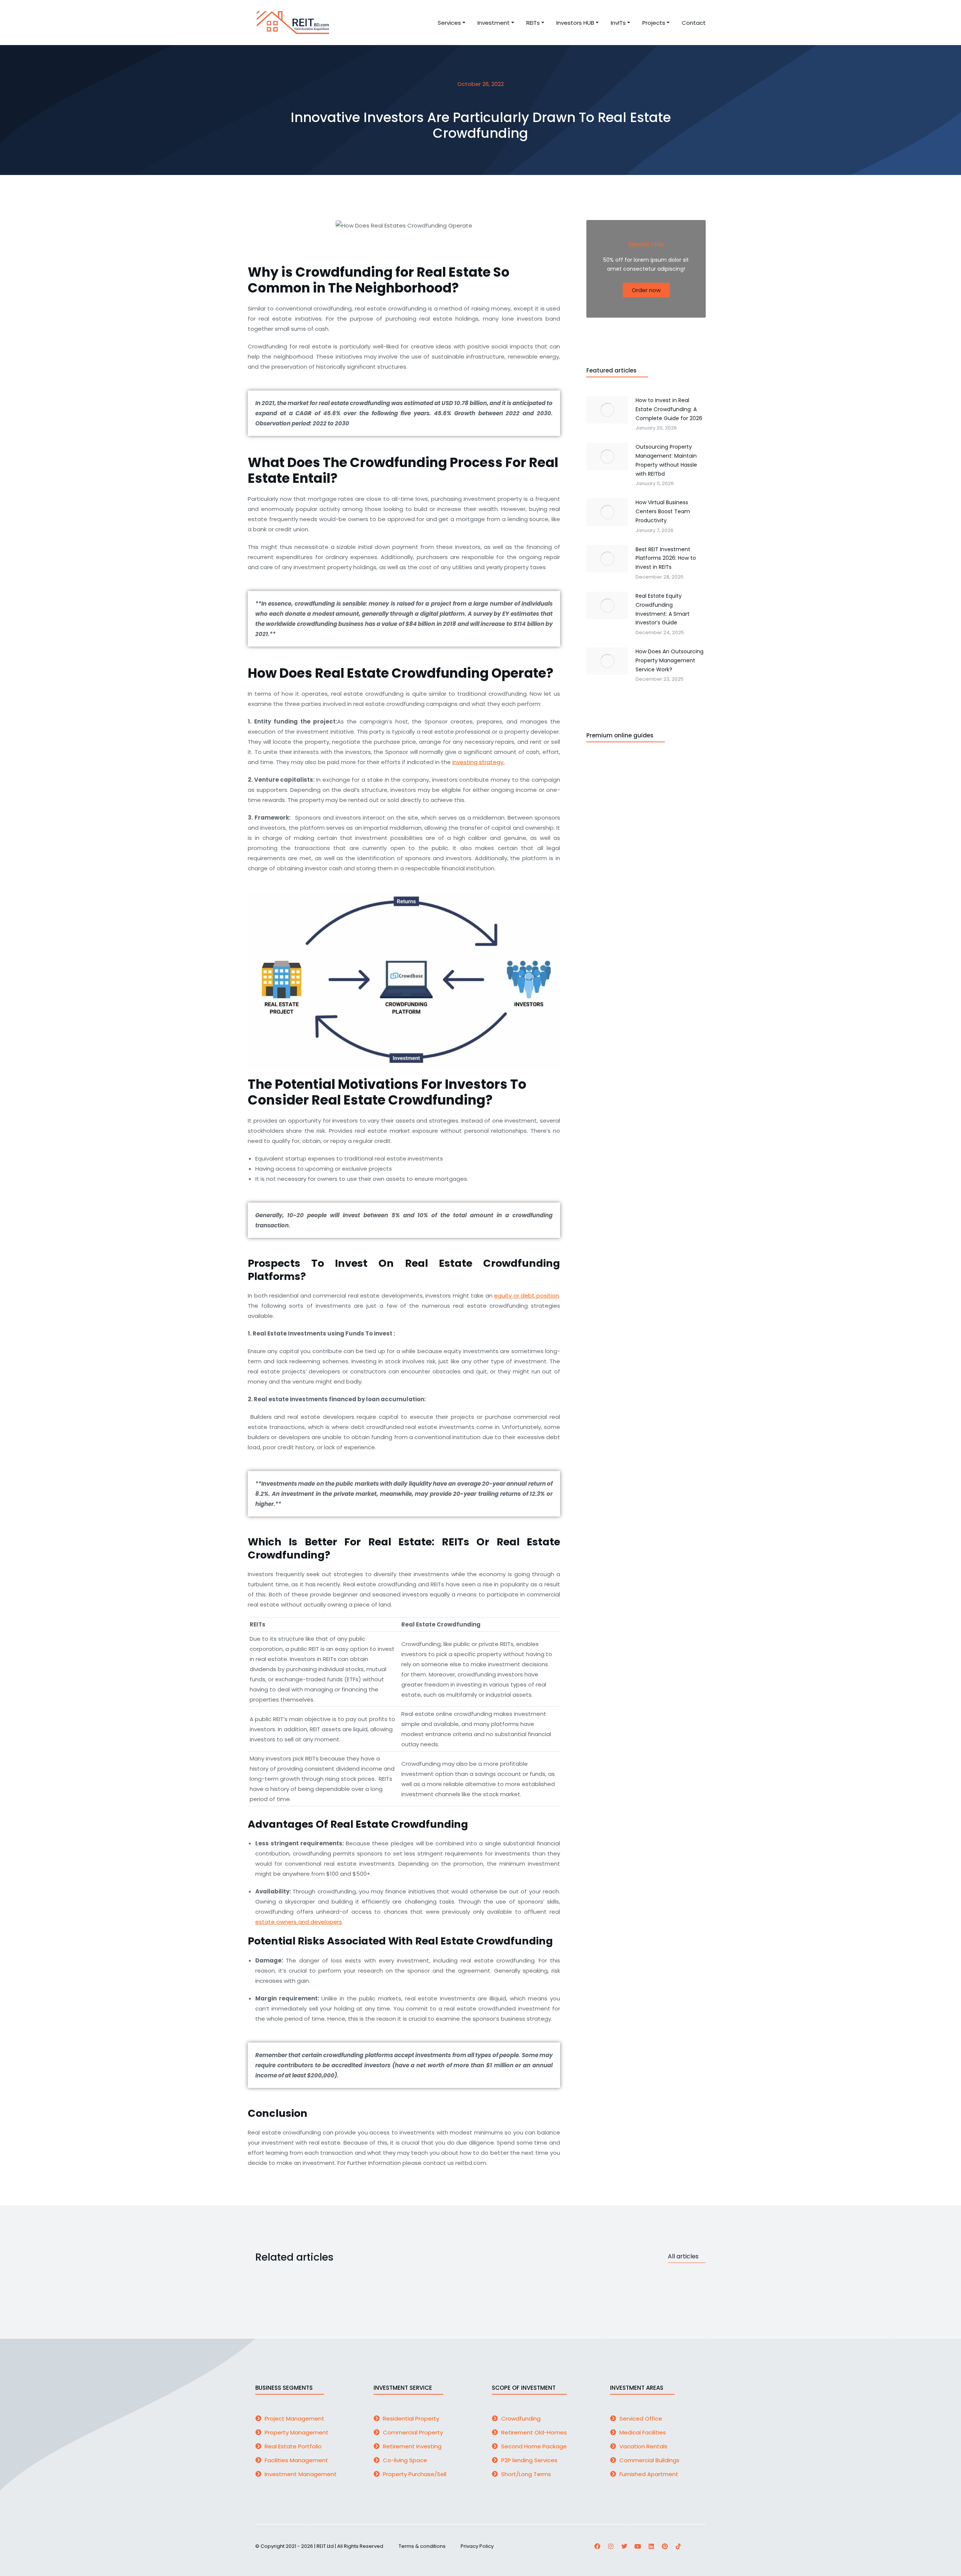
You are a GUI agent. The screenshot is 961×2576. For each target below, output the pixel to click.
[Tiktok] (678, 2546)
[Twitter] (624, 2546)
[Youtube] (638, 2546)
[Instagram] (611, 2546)
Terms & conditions (422, 2547)
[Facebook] (597, 2546)
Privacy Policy (477, 2547)
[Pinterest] (665, 2546)
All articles (683, 2256)
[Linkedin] (651, 2546)
